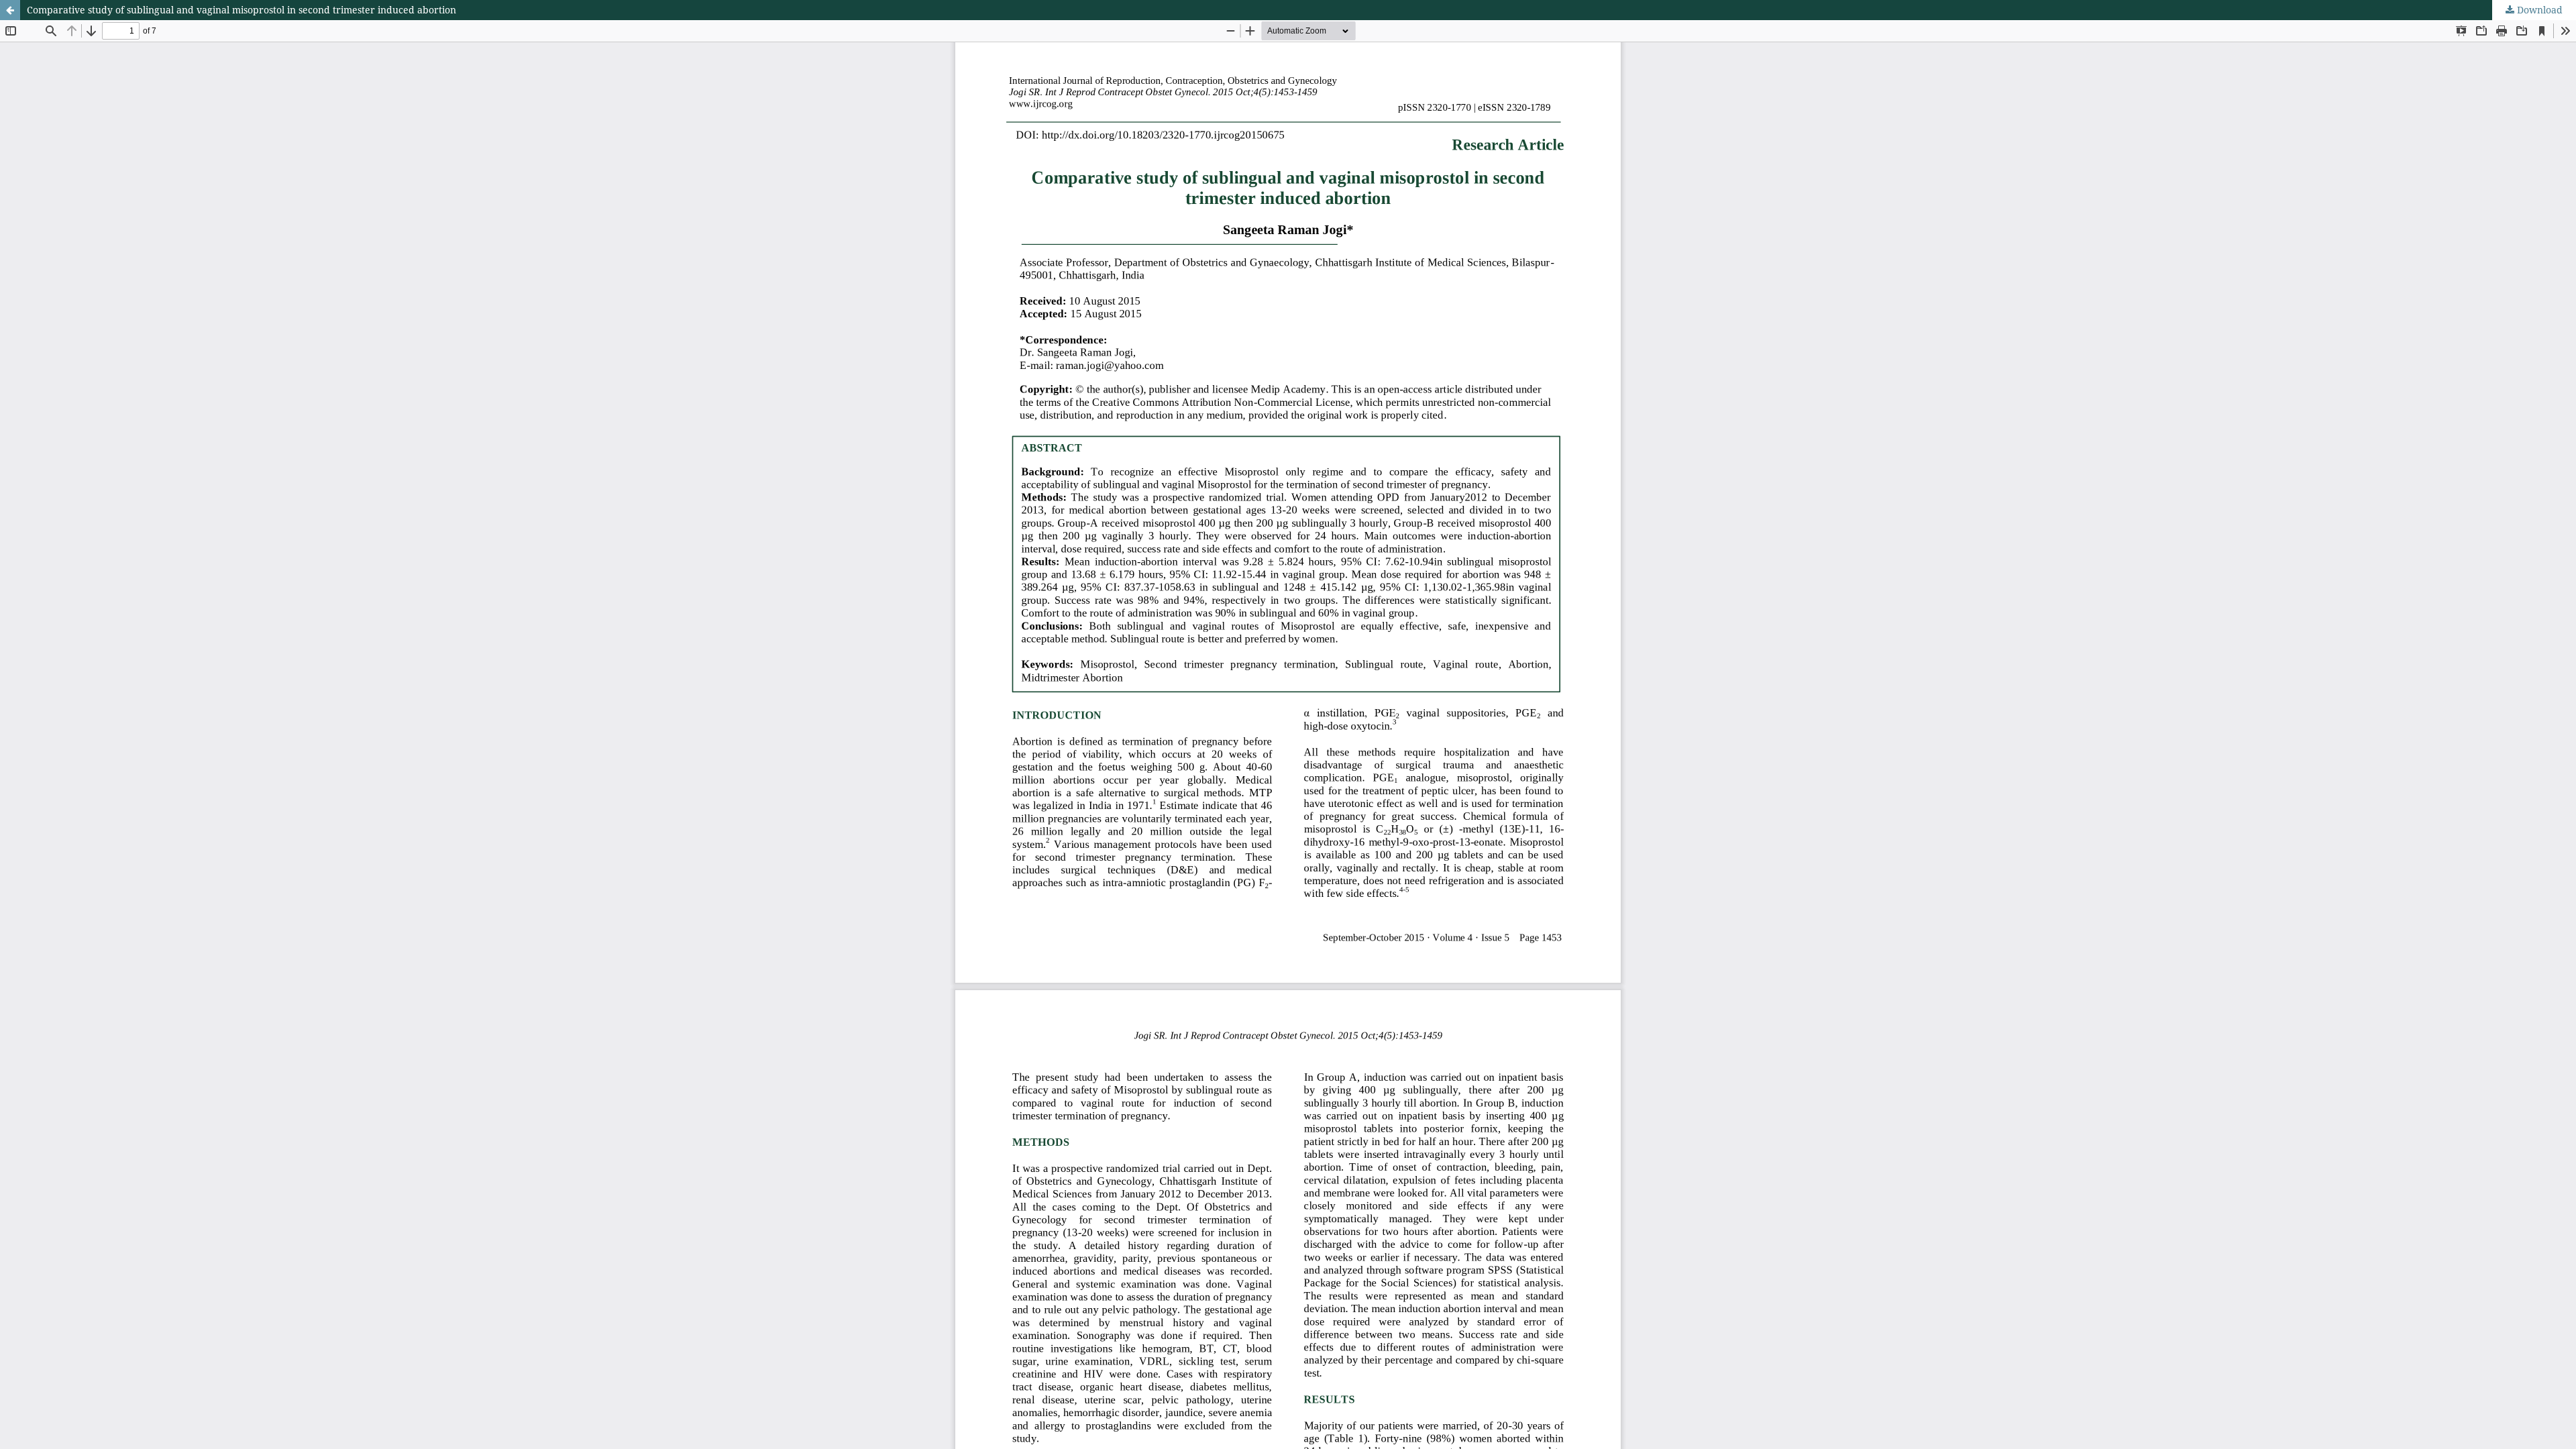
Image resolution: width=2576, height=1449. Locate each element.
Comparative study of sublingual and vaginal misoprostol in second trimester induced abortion (241, 10)
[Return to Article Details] (10, 10)
